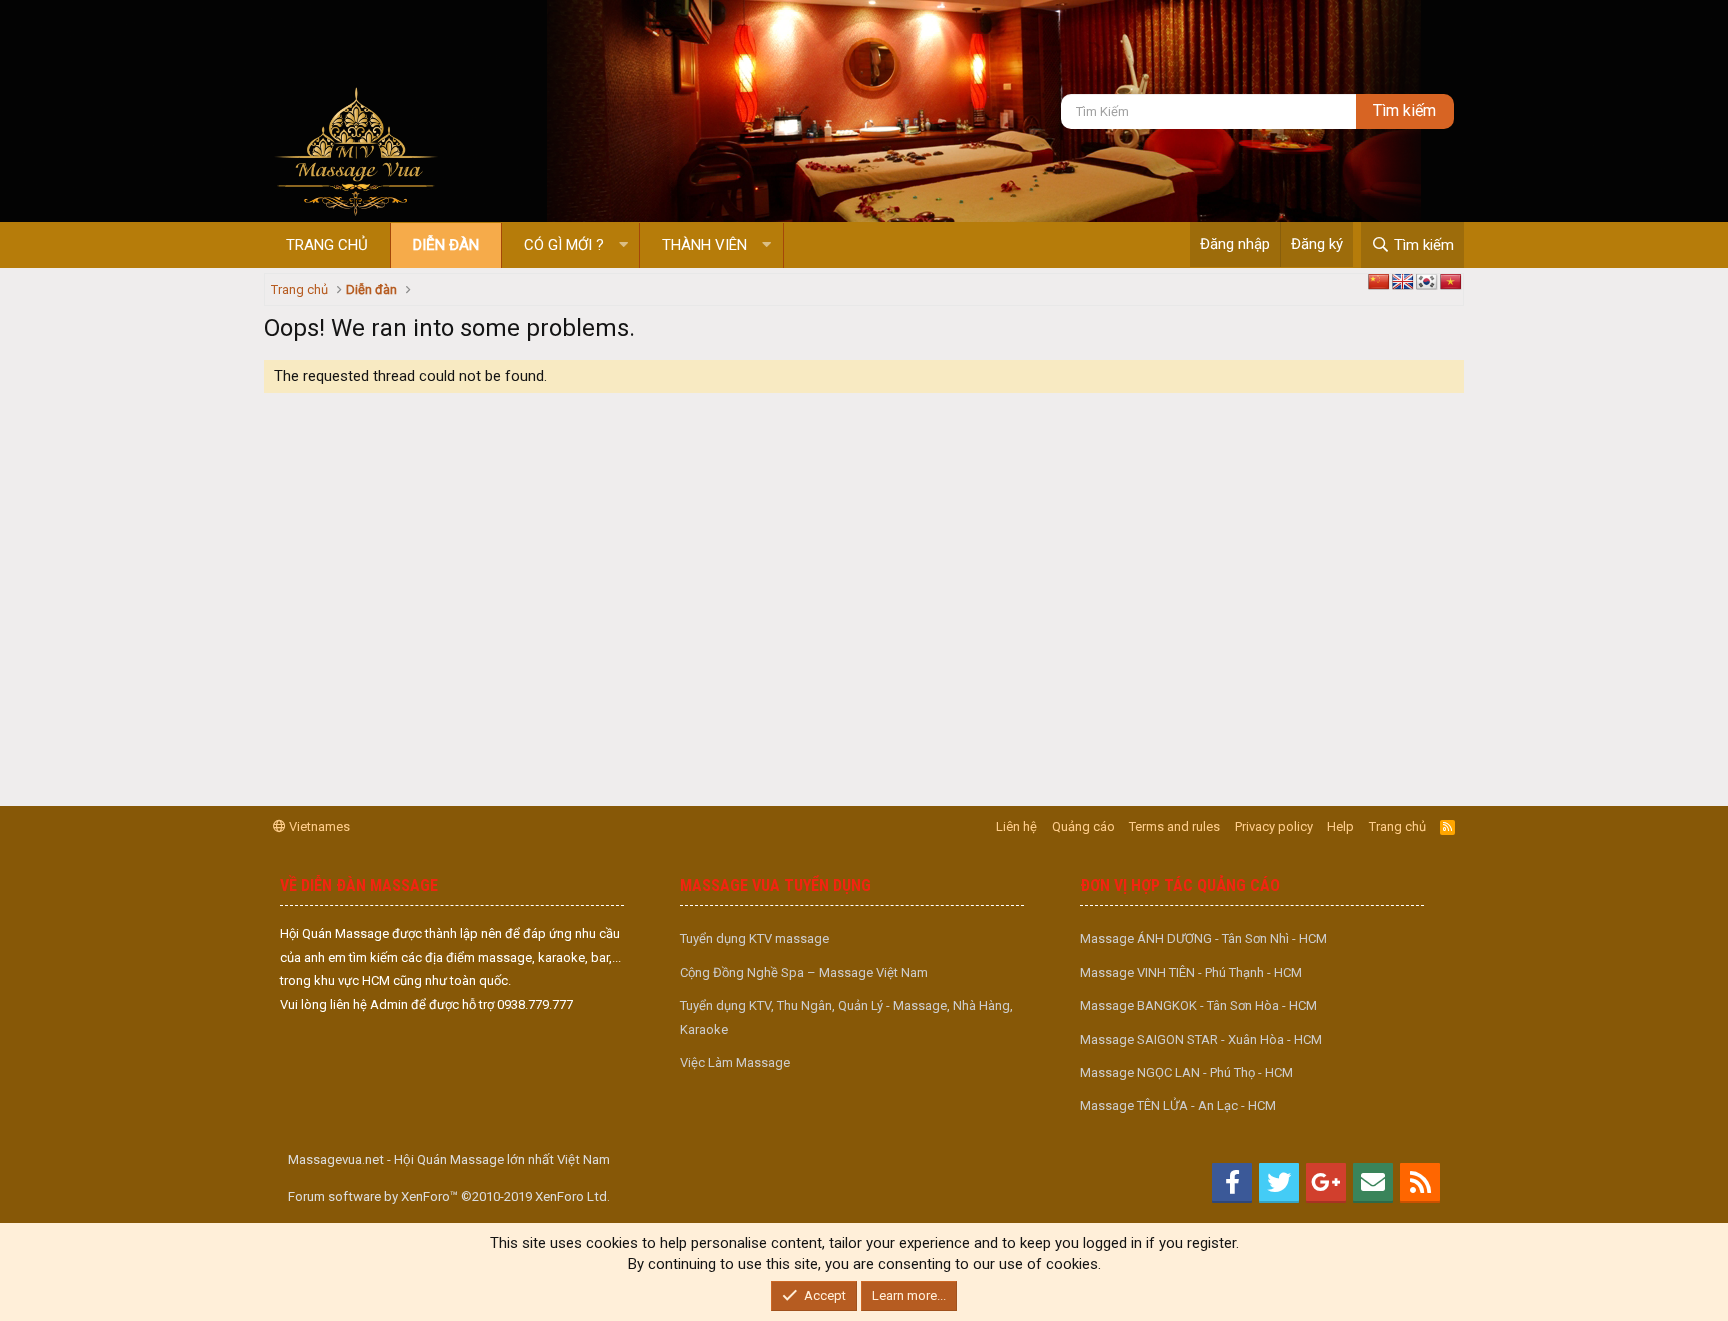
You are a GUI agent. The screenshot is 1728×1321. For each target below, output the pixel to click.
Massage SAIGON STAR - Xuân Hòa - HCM (1201, 1039)
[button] (623, 245)
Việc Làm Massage (735, 1062)
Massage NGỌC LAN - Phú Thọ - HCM (1186, 1072)
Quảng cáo (1083, 826)
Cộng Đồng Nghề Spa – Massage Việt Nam (804, 972)
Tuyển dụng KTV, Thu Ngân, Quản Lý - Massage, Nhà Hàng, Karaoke (846, 1017)
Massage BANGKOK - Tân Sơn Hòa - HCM (1198, 1005)
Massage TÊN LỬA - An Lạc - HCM (1178, 1105)
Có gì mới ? (564, 245)
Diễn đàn (446, 245)
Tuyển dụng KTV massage (754, 938)
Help (1340, 826)
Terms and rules (1174, 826)
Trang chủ (327, 245)
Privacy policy (1274, 826)
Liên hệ (1016, 826)
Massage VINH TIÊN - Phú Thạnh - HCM (1191, 972)
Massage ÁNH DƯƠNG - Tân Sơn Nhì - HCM (1203, 938)
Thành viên (704, 245)
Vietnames (318, 826)
